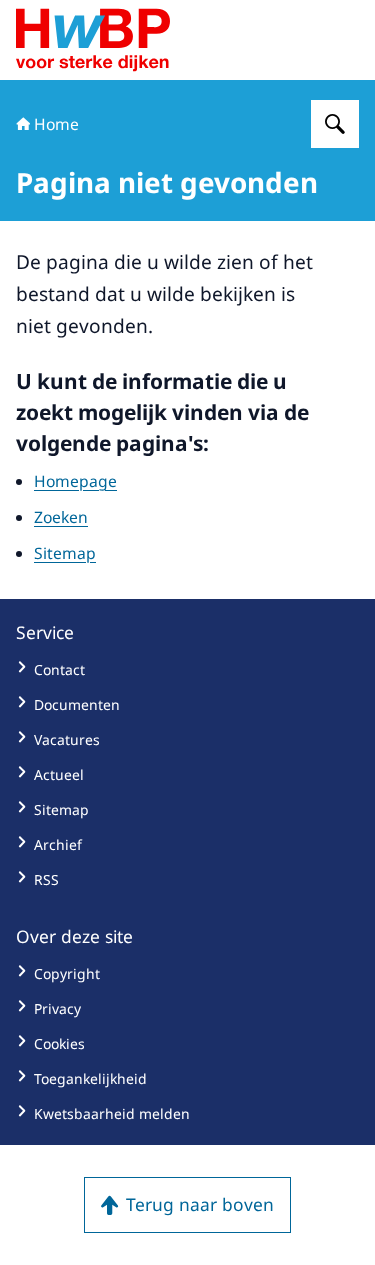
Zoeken (61, 517)
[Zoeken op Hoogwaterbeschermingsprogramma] (335, 124)
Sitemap (65, 553)
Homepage (75, 481)
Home (56, 124)
